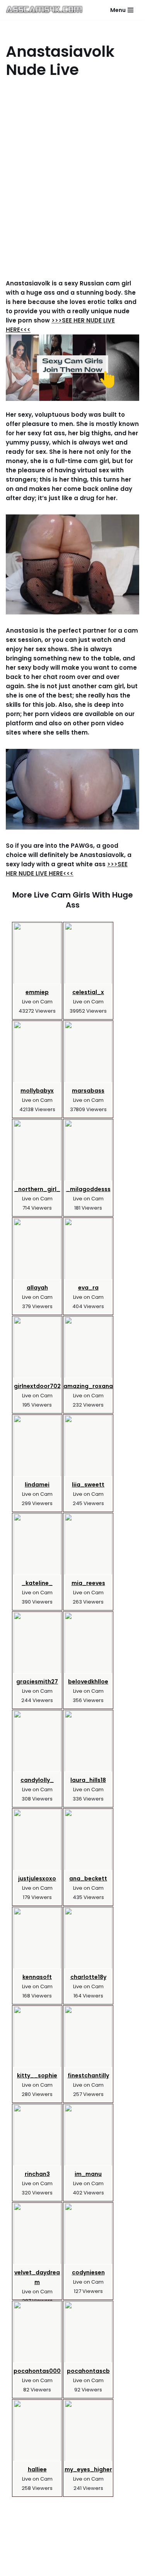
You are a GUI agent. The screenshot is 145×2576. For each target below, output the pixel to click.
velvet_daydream (37, 2277)
